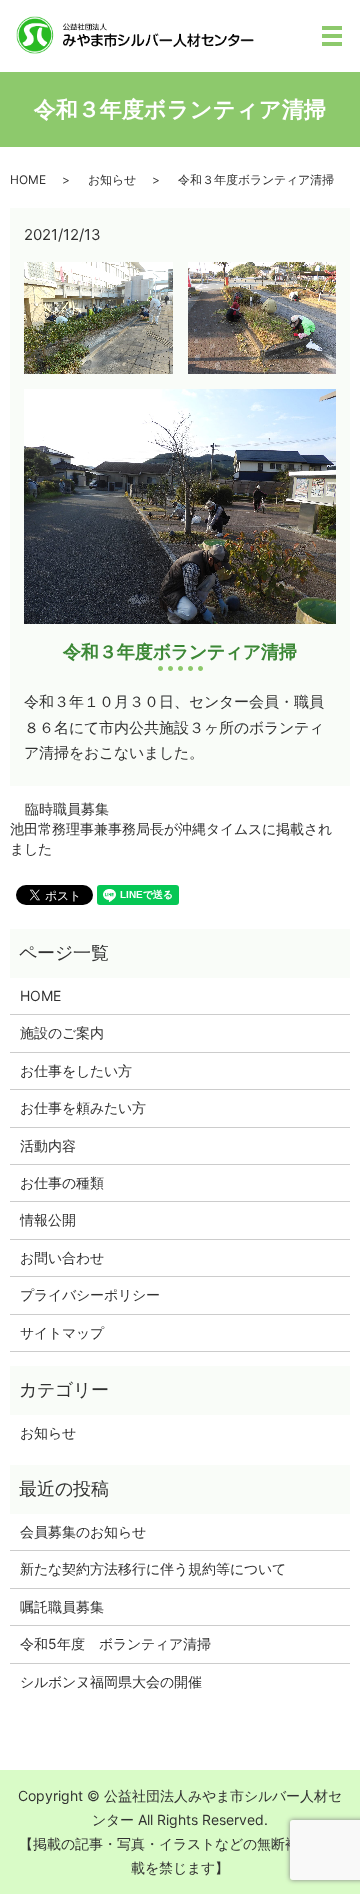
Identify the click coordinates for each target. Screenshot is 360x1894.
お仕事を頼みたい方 (83, 1107)
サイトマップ (62, 1332)
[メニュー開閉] (332, 36)
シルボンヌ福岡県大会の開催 (111, 1681)
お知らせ (112, 179)
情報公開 (48, 1219)
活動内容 (48, 1145)
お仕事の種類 (62, 1182)
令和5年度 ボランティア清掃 (115, 1643)
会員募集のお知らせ (83, 1531)
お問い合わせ (62, 1257)
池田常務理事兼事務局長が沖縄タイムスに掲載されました (171, 838)
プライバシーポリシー (90, 1294)
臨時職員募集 (67, 808)
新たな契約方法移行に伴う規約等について (153, 1568)
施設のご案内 (62, 1032)
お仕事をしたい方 (76, 1070)
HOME (28, 179)
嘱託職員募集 (62, 1606)
